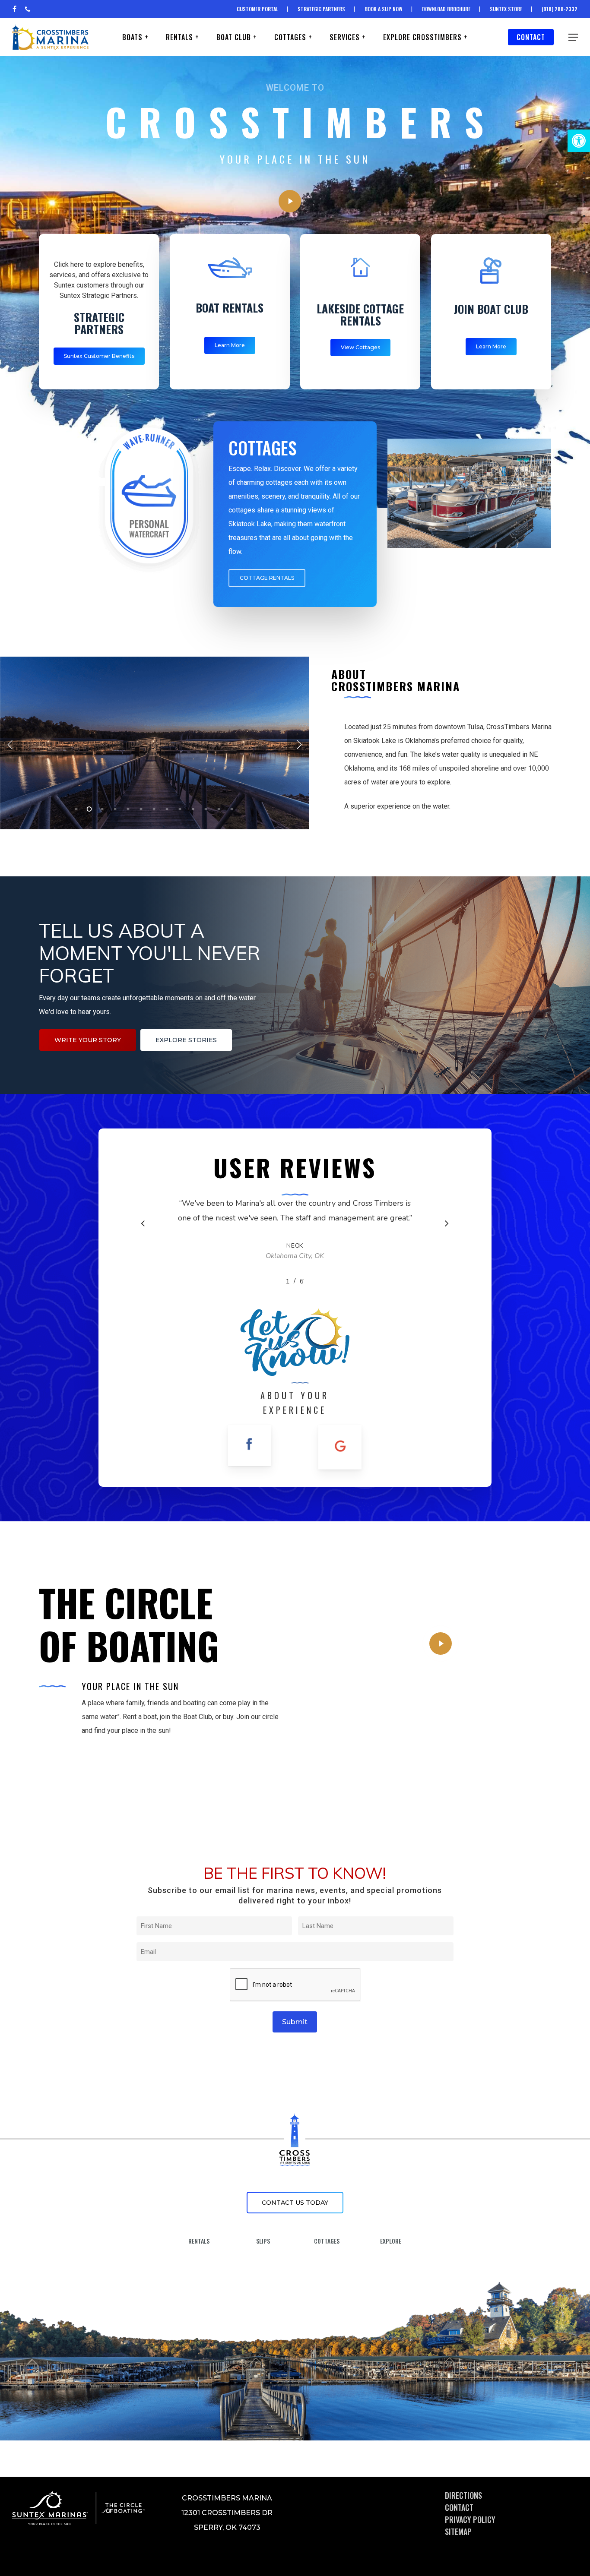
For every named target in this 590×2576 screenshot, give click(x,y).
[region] (295, 1241)
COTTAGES (327, 2241)
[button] (579, 141)
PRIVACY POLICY (470, 2519)
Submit (295, 2022)
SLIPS (263, 2241)
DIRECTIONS (463, 2495)
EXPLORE (391, 2241)
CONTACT (459, 2507)
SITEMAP (458, 2532)
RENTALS (199, 2241)
